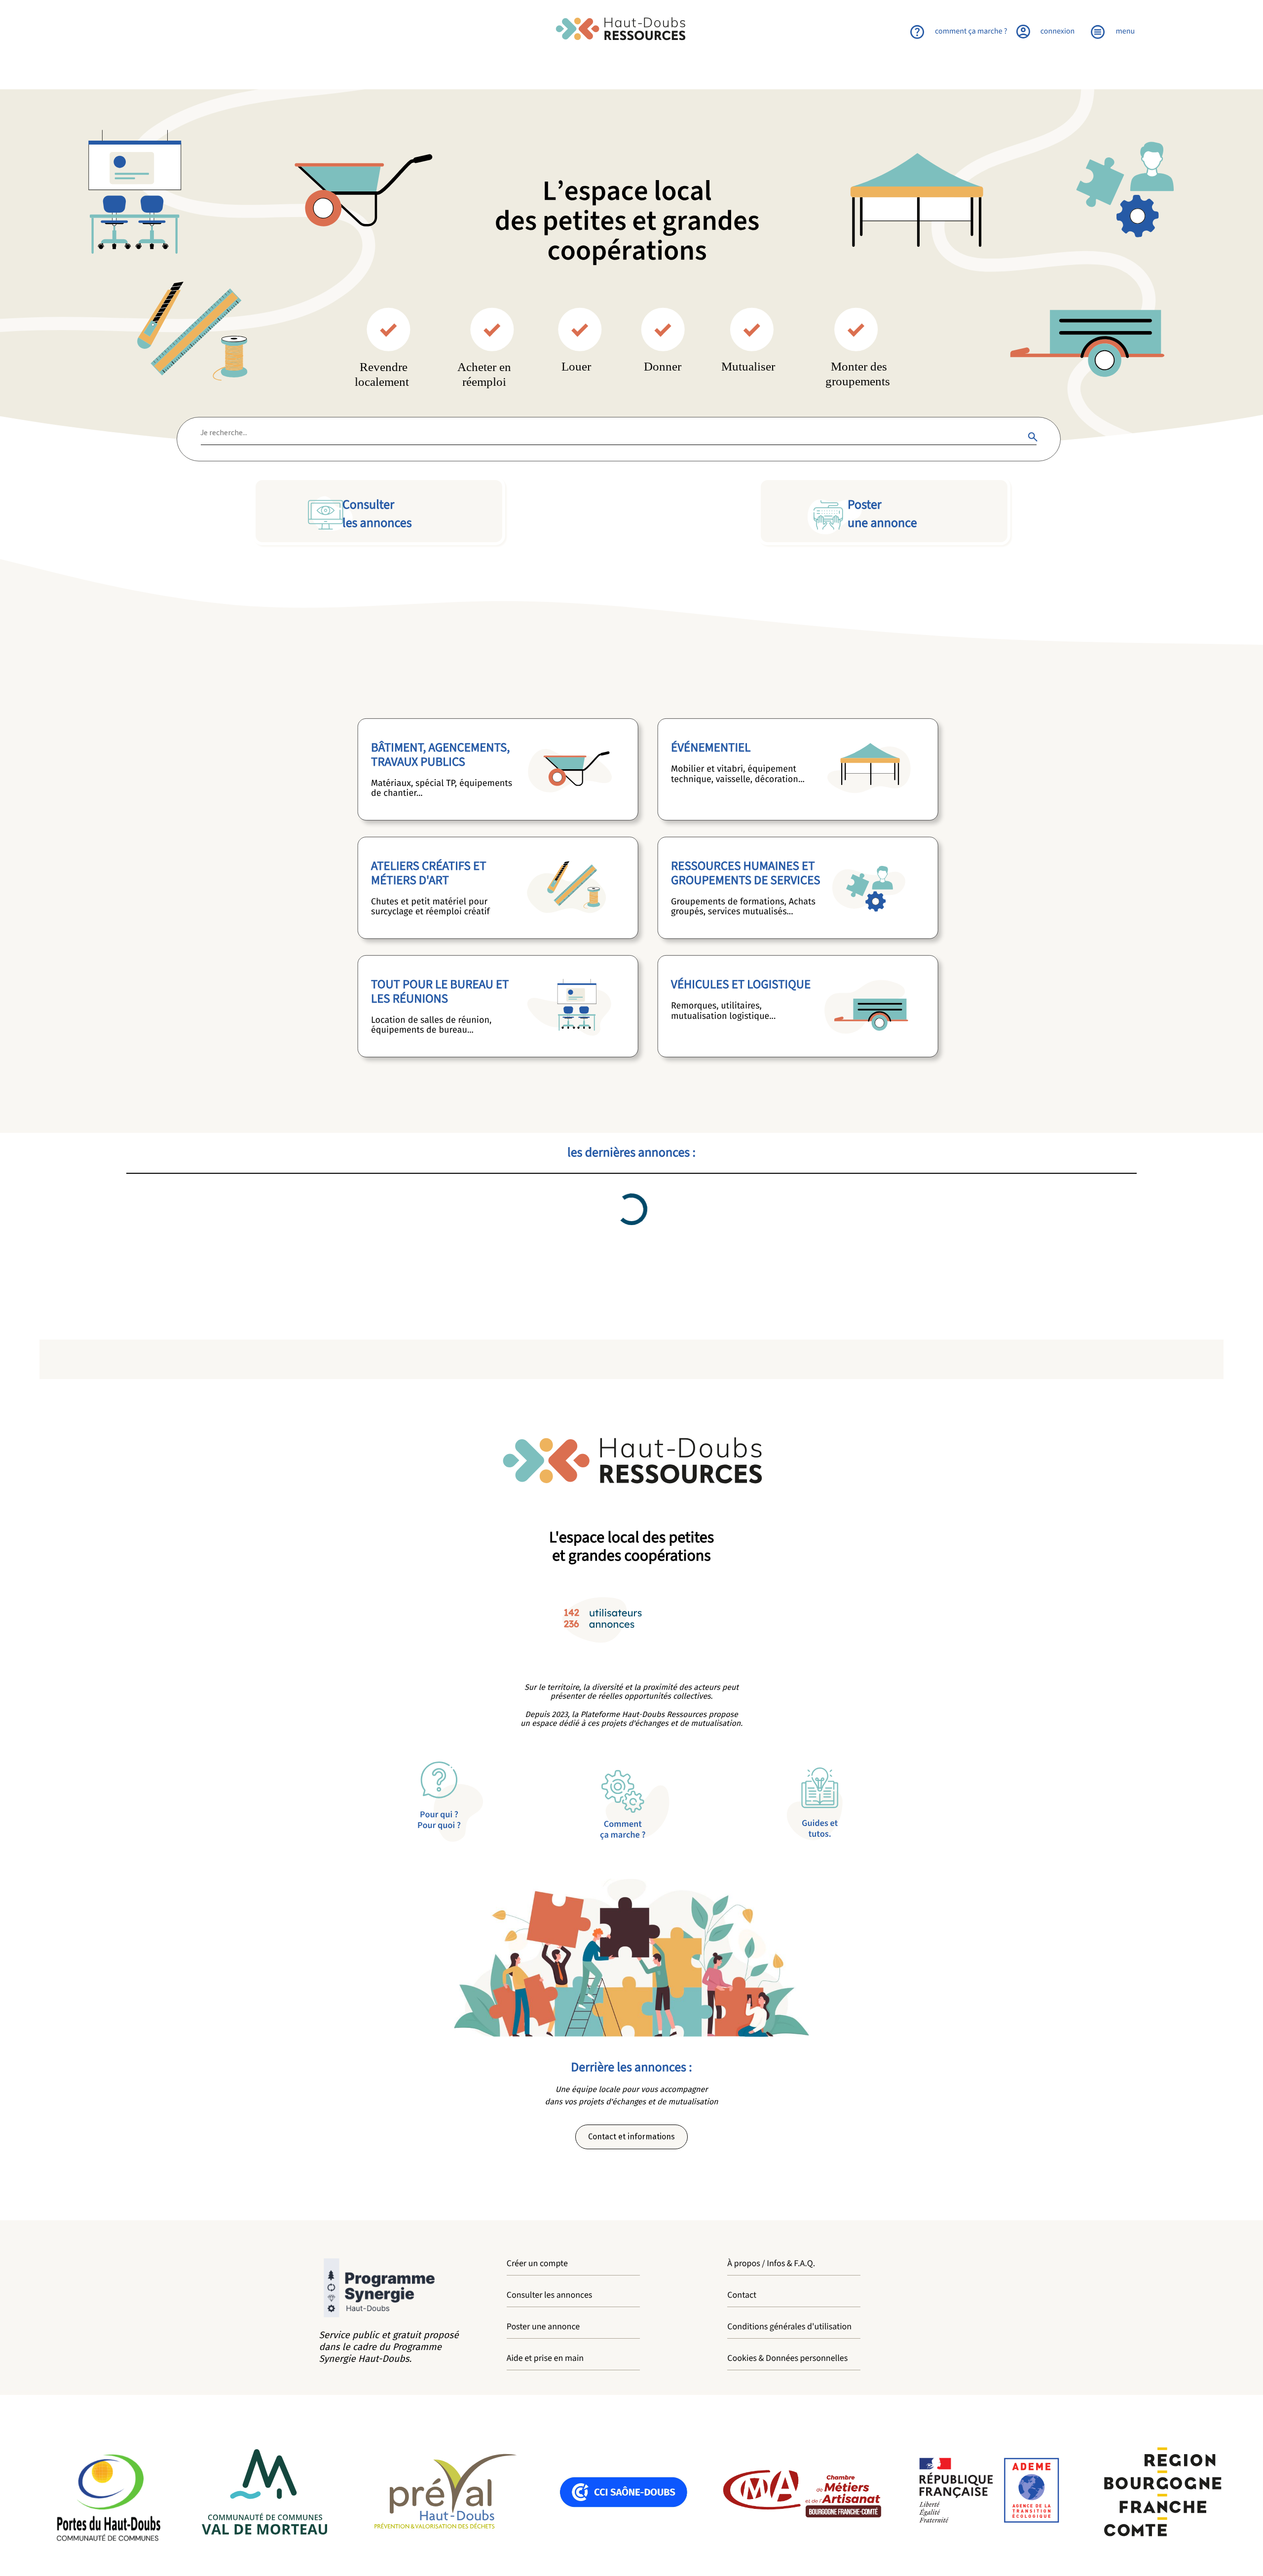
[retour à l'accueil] (631, 30)
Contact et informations (631, 2137)
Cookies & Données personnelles (787, 2359)
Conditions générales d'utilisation (789, 2327)
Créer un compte (537, 2264)
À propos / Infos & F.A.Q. (771, 2264)
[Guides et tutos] (884, 1804)
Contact (742, 2296)
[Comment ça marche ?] (631, 1804)
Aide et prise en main (545, 2359)
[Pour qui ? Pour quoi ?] (379, 1804)
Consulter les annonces (550, 2296)
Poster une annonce (543, 2327)
